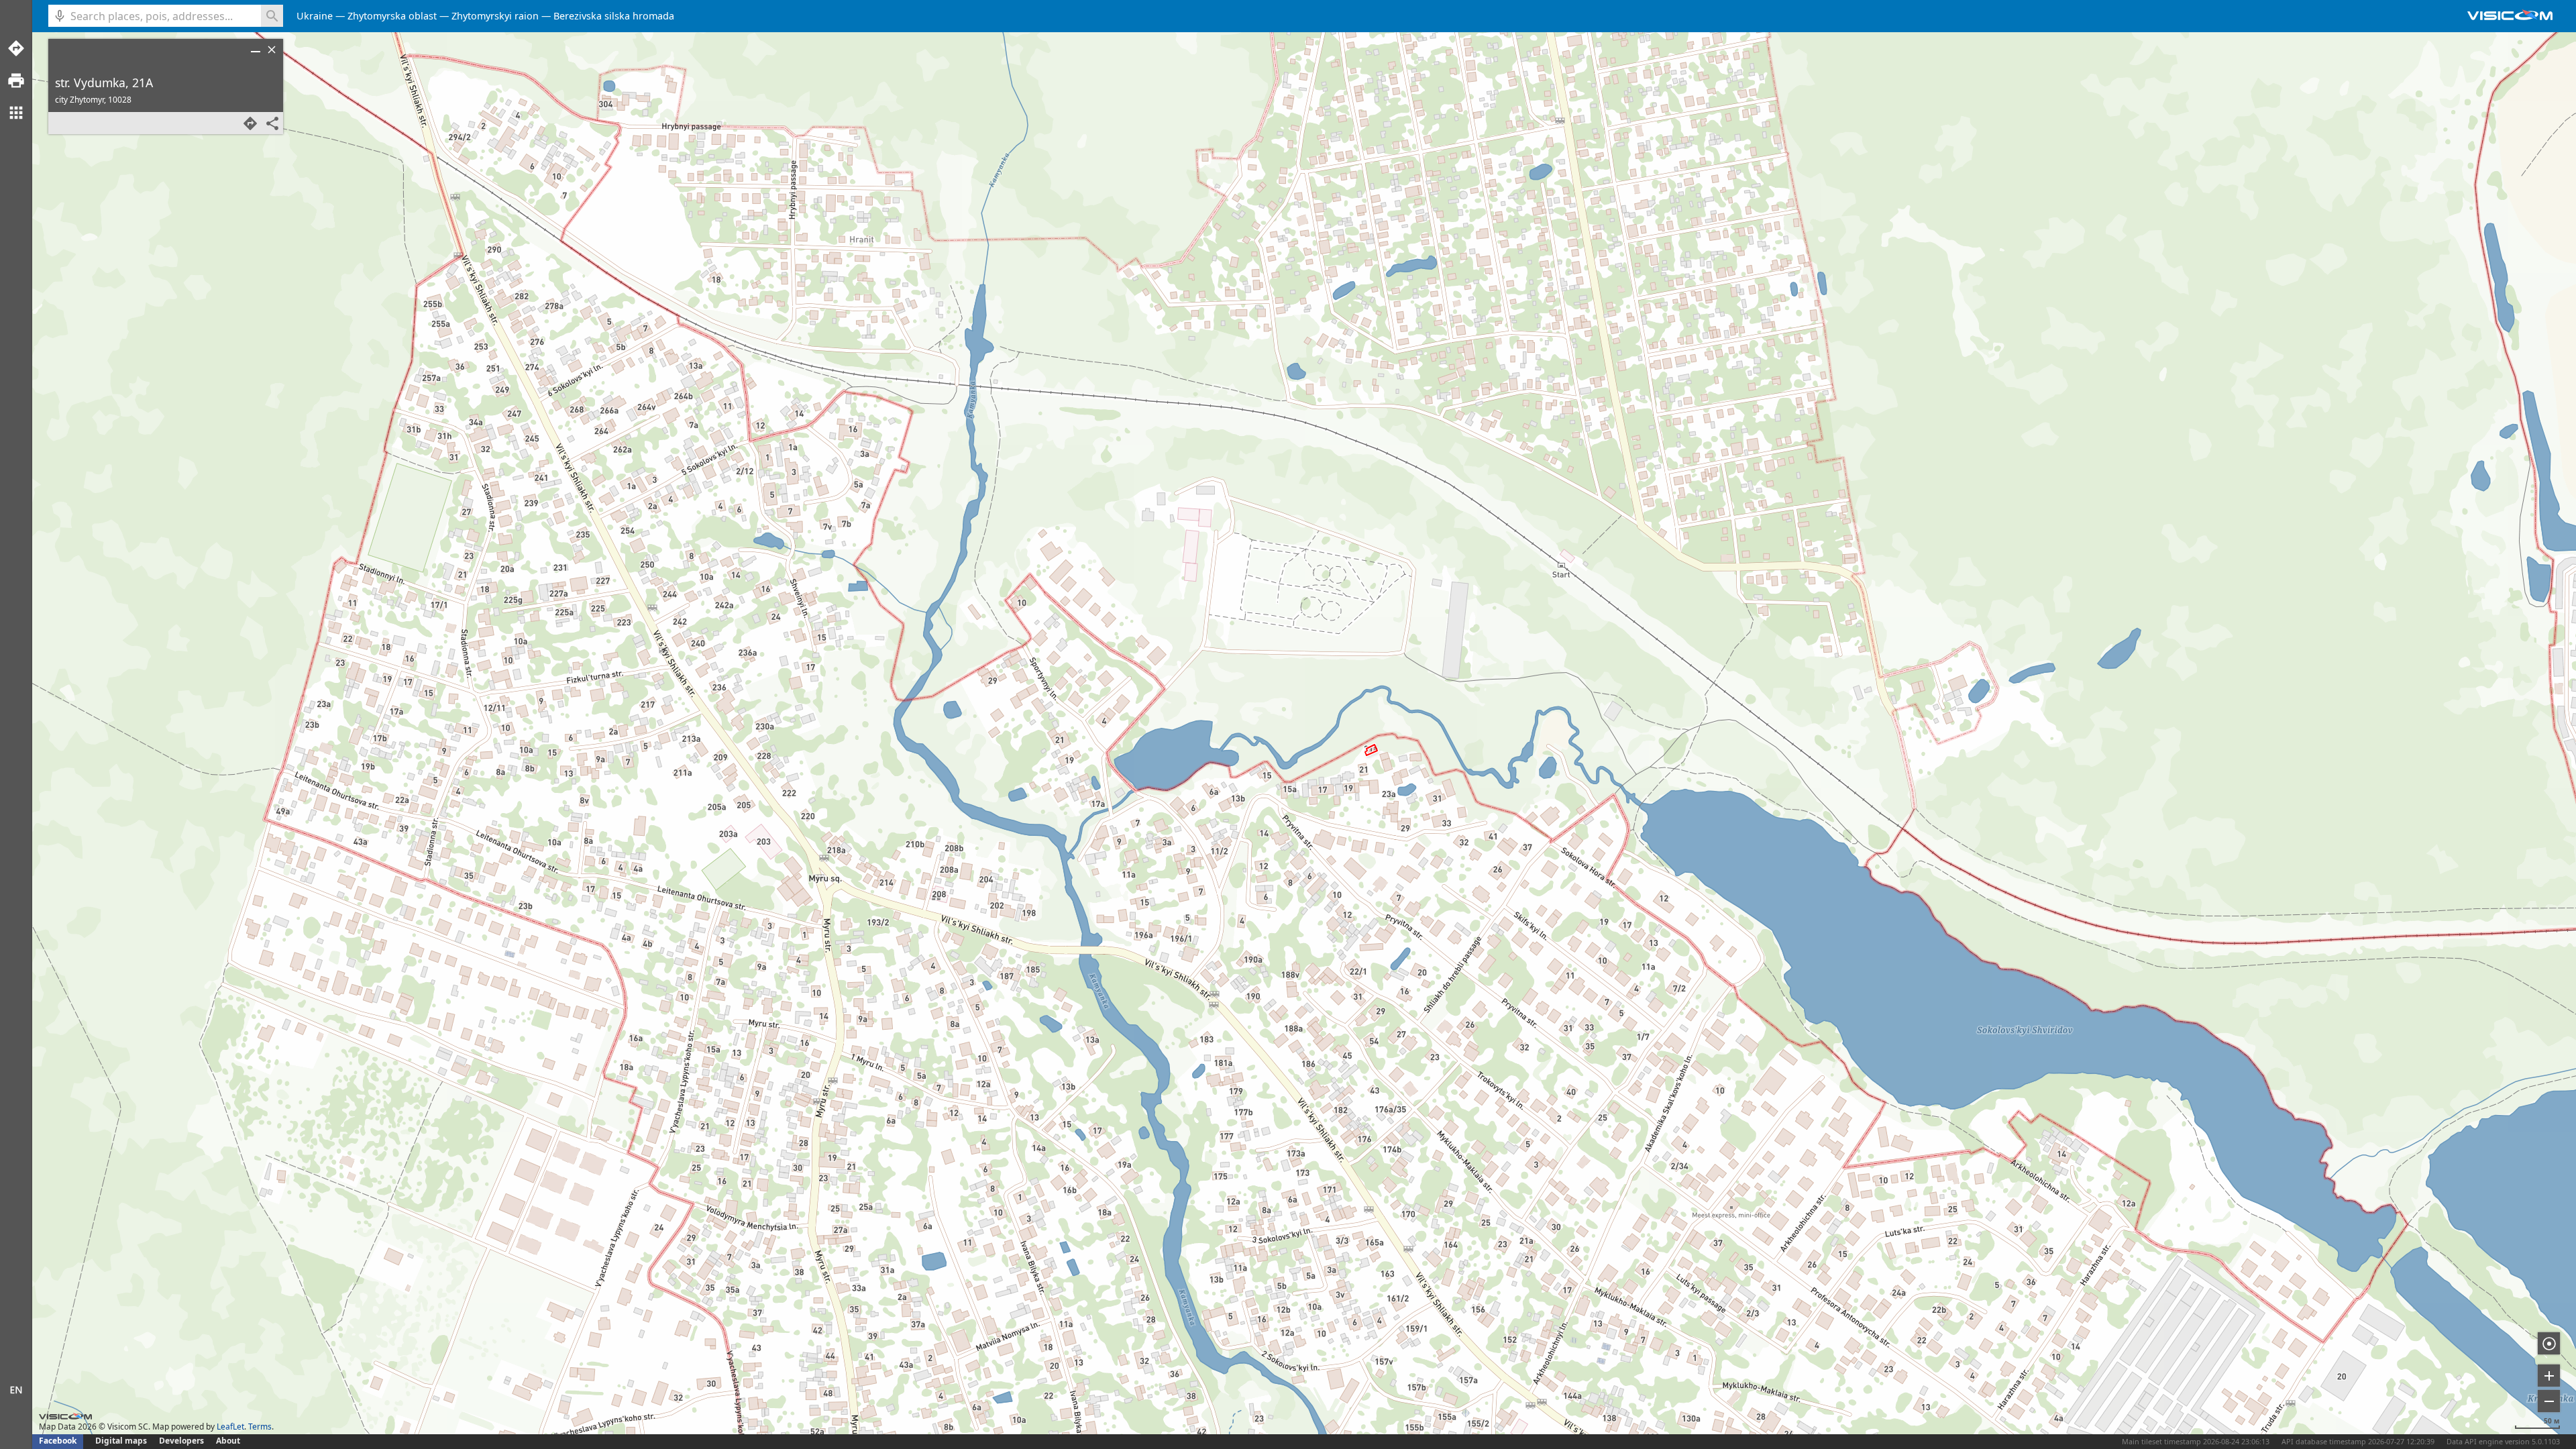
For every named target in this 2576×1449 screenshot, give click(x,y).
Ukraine (315, 16)
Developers (181, 1441)
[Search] (272, 16)
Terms (260, 1427)
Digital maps (122, 1441)
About (228, 1441)
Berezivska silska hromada (614, 16)
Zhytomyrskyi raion (495, 16)
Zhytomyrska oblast (392, 16)
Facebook (58, 1441)
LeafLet (230, 1427)
